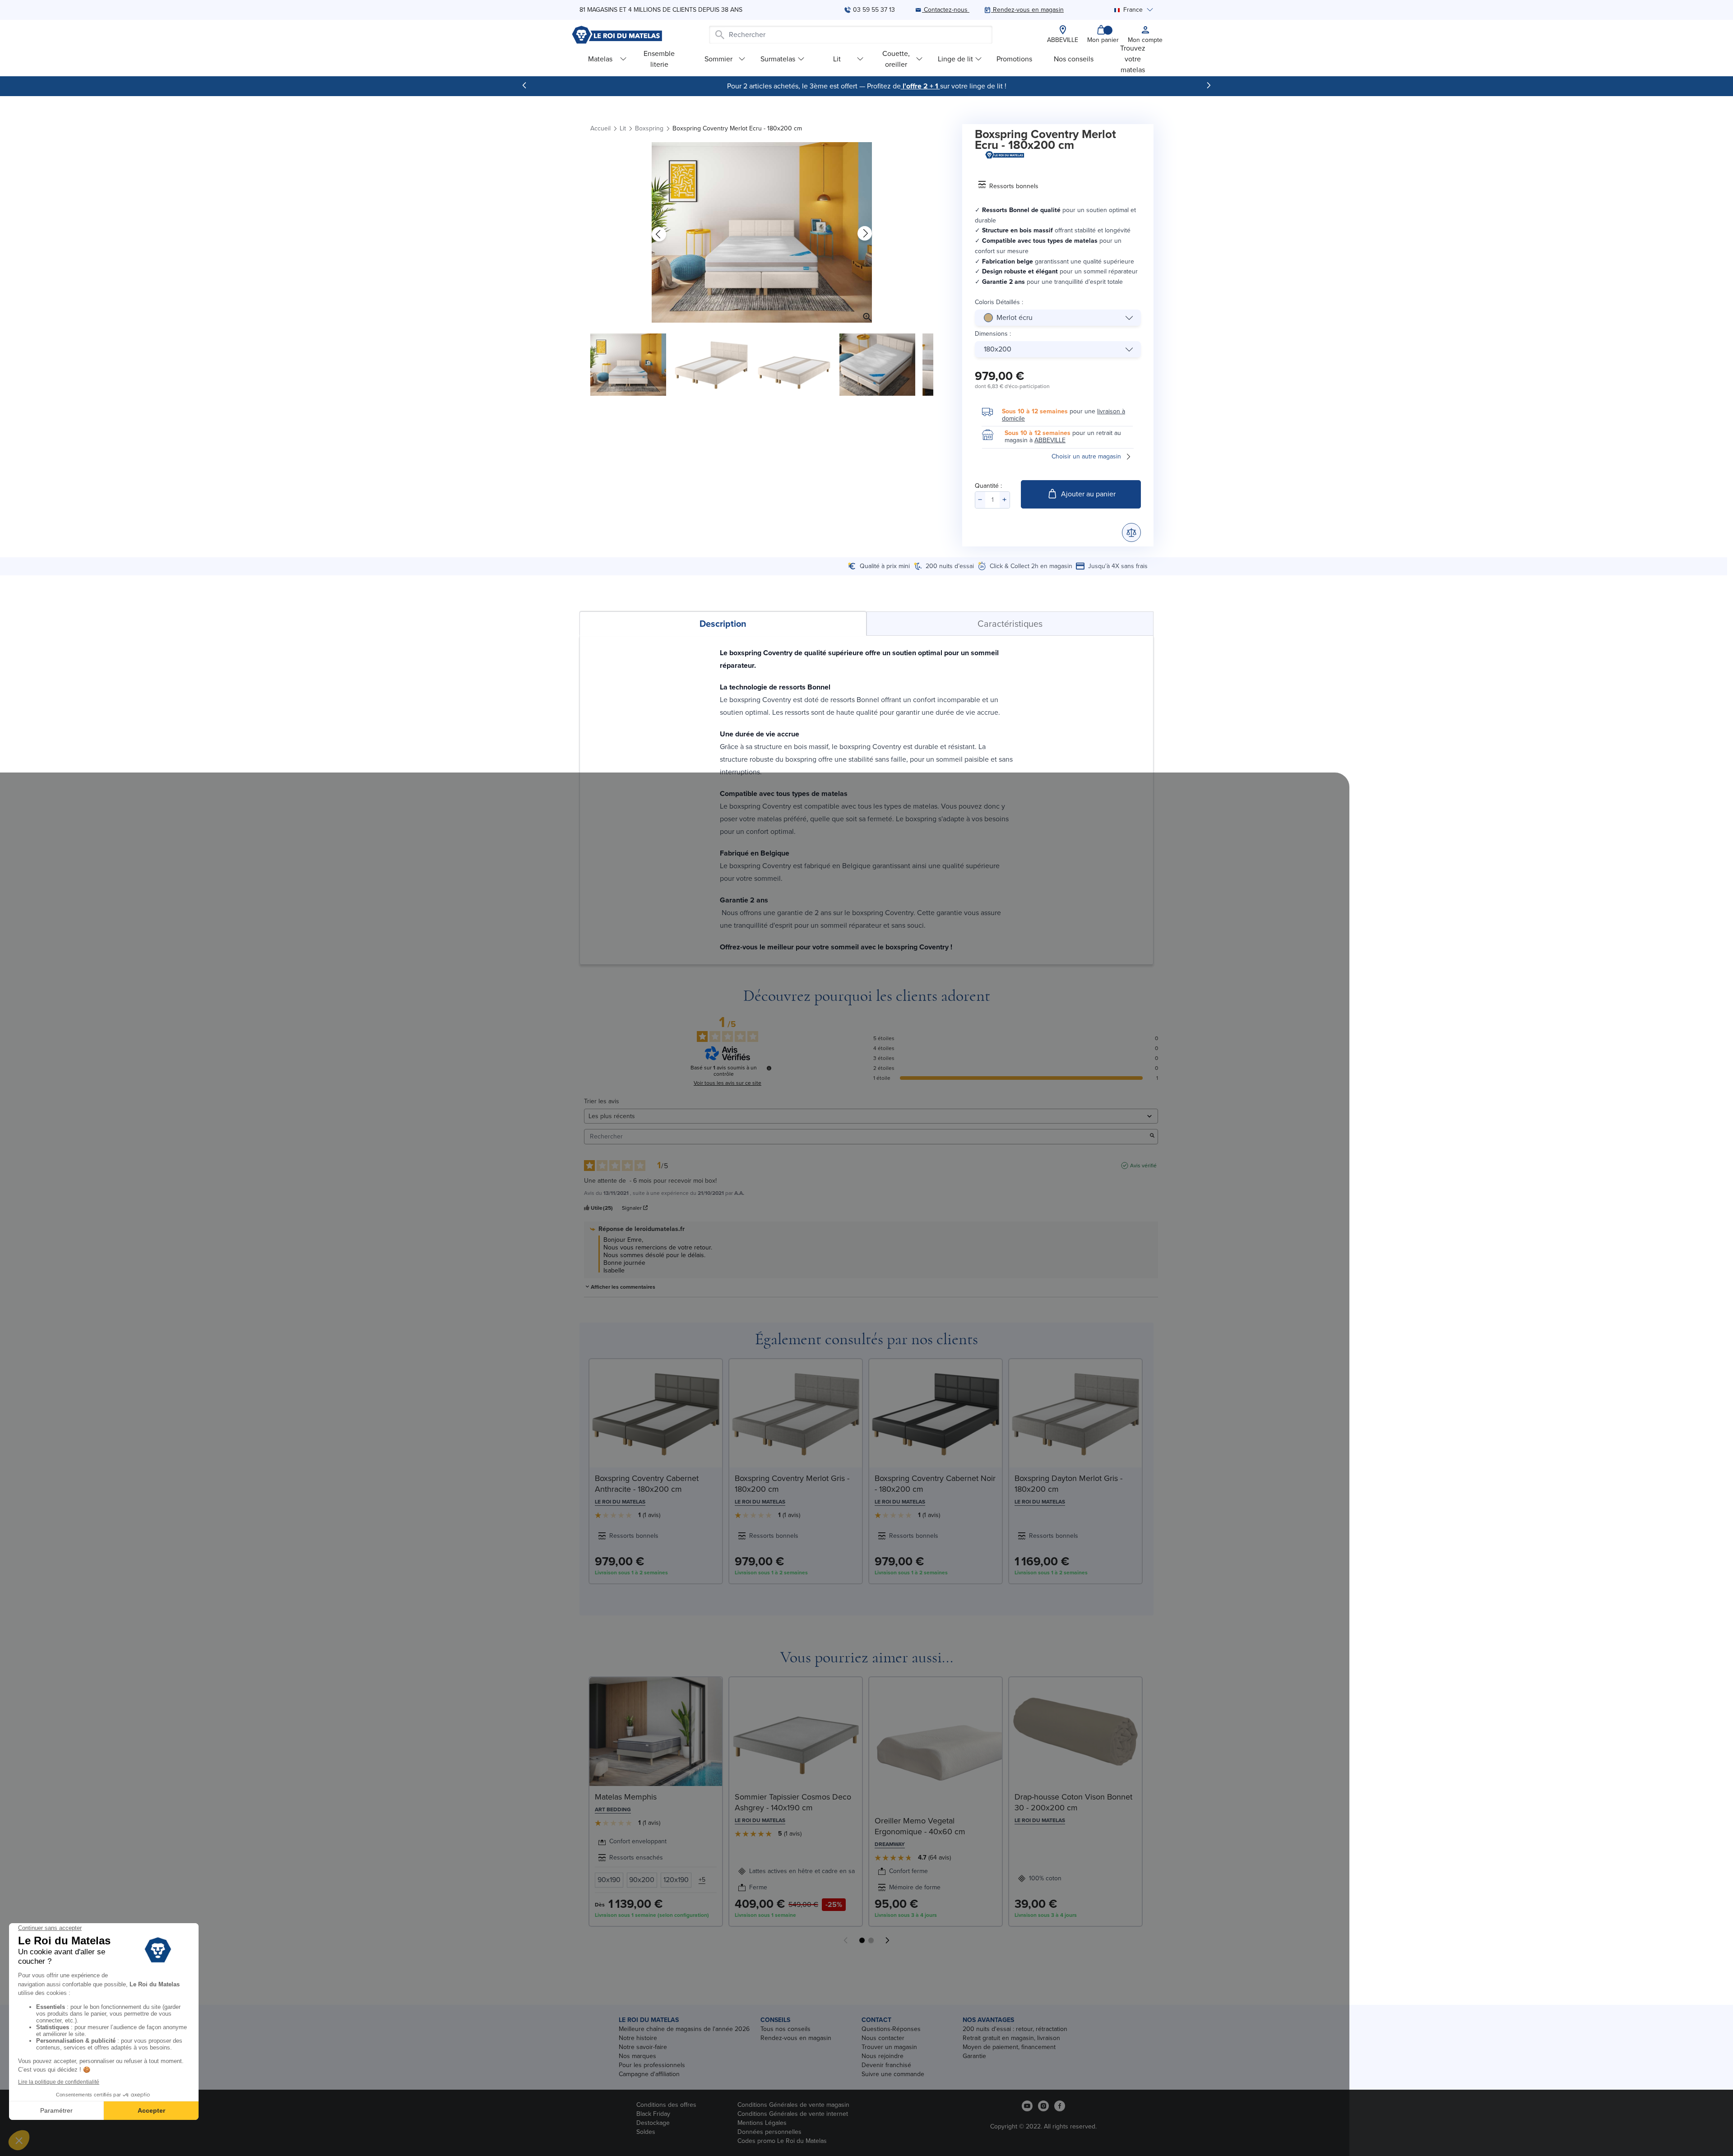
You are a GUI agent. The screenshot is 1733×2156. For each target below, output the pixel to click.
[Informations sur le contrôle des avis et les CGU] (769, 1068)
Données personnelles (769, 2132)
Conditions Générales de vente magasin (793, 2105)
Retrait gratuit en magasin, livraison (1011, 2038)
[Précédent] (524, 85)
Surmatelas (778, 59)
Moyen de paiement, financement (1009, 2047)
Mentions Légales (762, 2123)
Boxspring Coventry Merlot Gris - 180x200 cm (792, 1484)
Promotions (1014, 59)
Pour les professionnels (652, 2065)
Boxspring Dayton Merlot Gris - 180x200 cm (1068, 1484)
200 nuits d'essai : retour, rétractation (1015, 2029)
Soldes (646, 2132)
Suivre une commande (893, 2074)
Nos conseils (1074, 59)
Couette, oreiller (896, 59)
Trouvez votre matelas (1133, 59)
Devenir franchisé (886, 2065)
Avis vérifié (1143, 1166)
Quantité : (988, 486)
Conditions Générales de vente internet (793, 2114)
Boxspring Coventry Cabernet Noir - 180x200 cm (935, 1484)
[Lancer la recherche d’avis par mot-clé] (1152, 1136)
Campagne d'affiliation (649, 2074)
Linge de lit (955, 59)
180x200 (998, 349)
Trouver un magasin (889, 2047)
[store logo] (617, 35)
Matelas (600, 59)
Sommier (718, 59)
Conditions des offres (666, 2105)
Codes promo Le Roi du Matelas (782, 2141)
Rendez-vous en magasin (796, 2038)
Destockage (653, 2123)
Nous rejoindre (883, 2056)
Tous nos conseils (785, 2029)
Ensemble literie (659, 59)
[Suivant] (1209, 85)
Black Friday (653, 2114)
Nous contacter (883, 2038)
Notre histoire (638, 2038)
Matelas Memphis (626, 1797)
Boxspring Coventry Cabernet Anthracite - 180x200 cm (647, 1484)
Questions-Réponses (891, 2029)
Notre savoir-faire (643, 2047)
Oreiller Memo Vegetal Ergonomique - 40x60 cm (920, 1826)
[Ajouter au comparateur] (1131, 532)
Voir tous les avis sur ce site (727, 1083)
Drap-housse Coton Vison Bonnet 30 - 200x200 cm (1073, 1802)
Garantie (974, 2056)
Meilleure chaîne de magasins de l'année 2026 (684, 2029)
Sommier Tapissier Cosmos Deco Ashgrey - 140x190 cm (793, 1802)
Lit (837, 59)
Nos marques (637, 2056)
